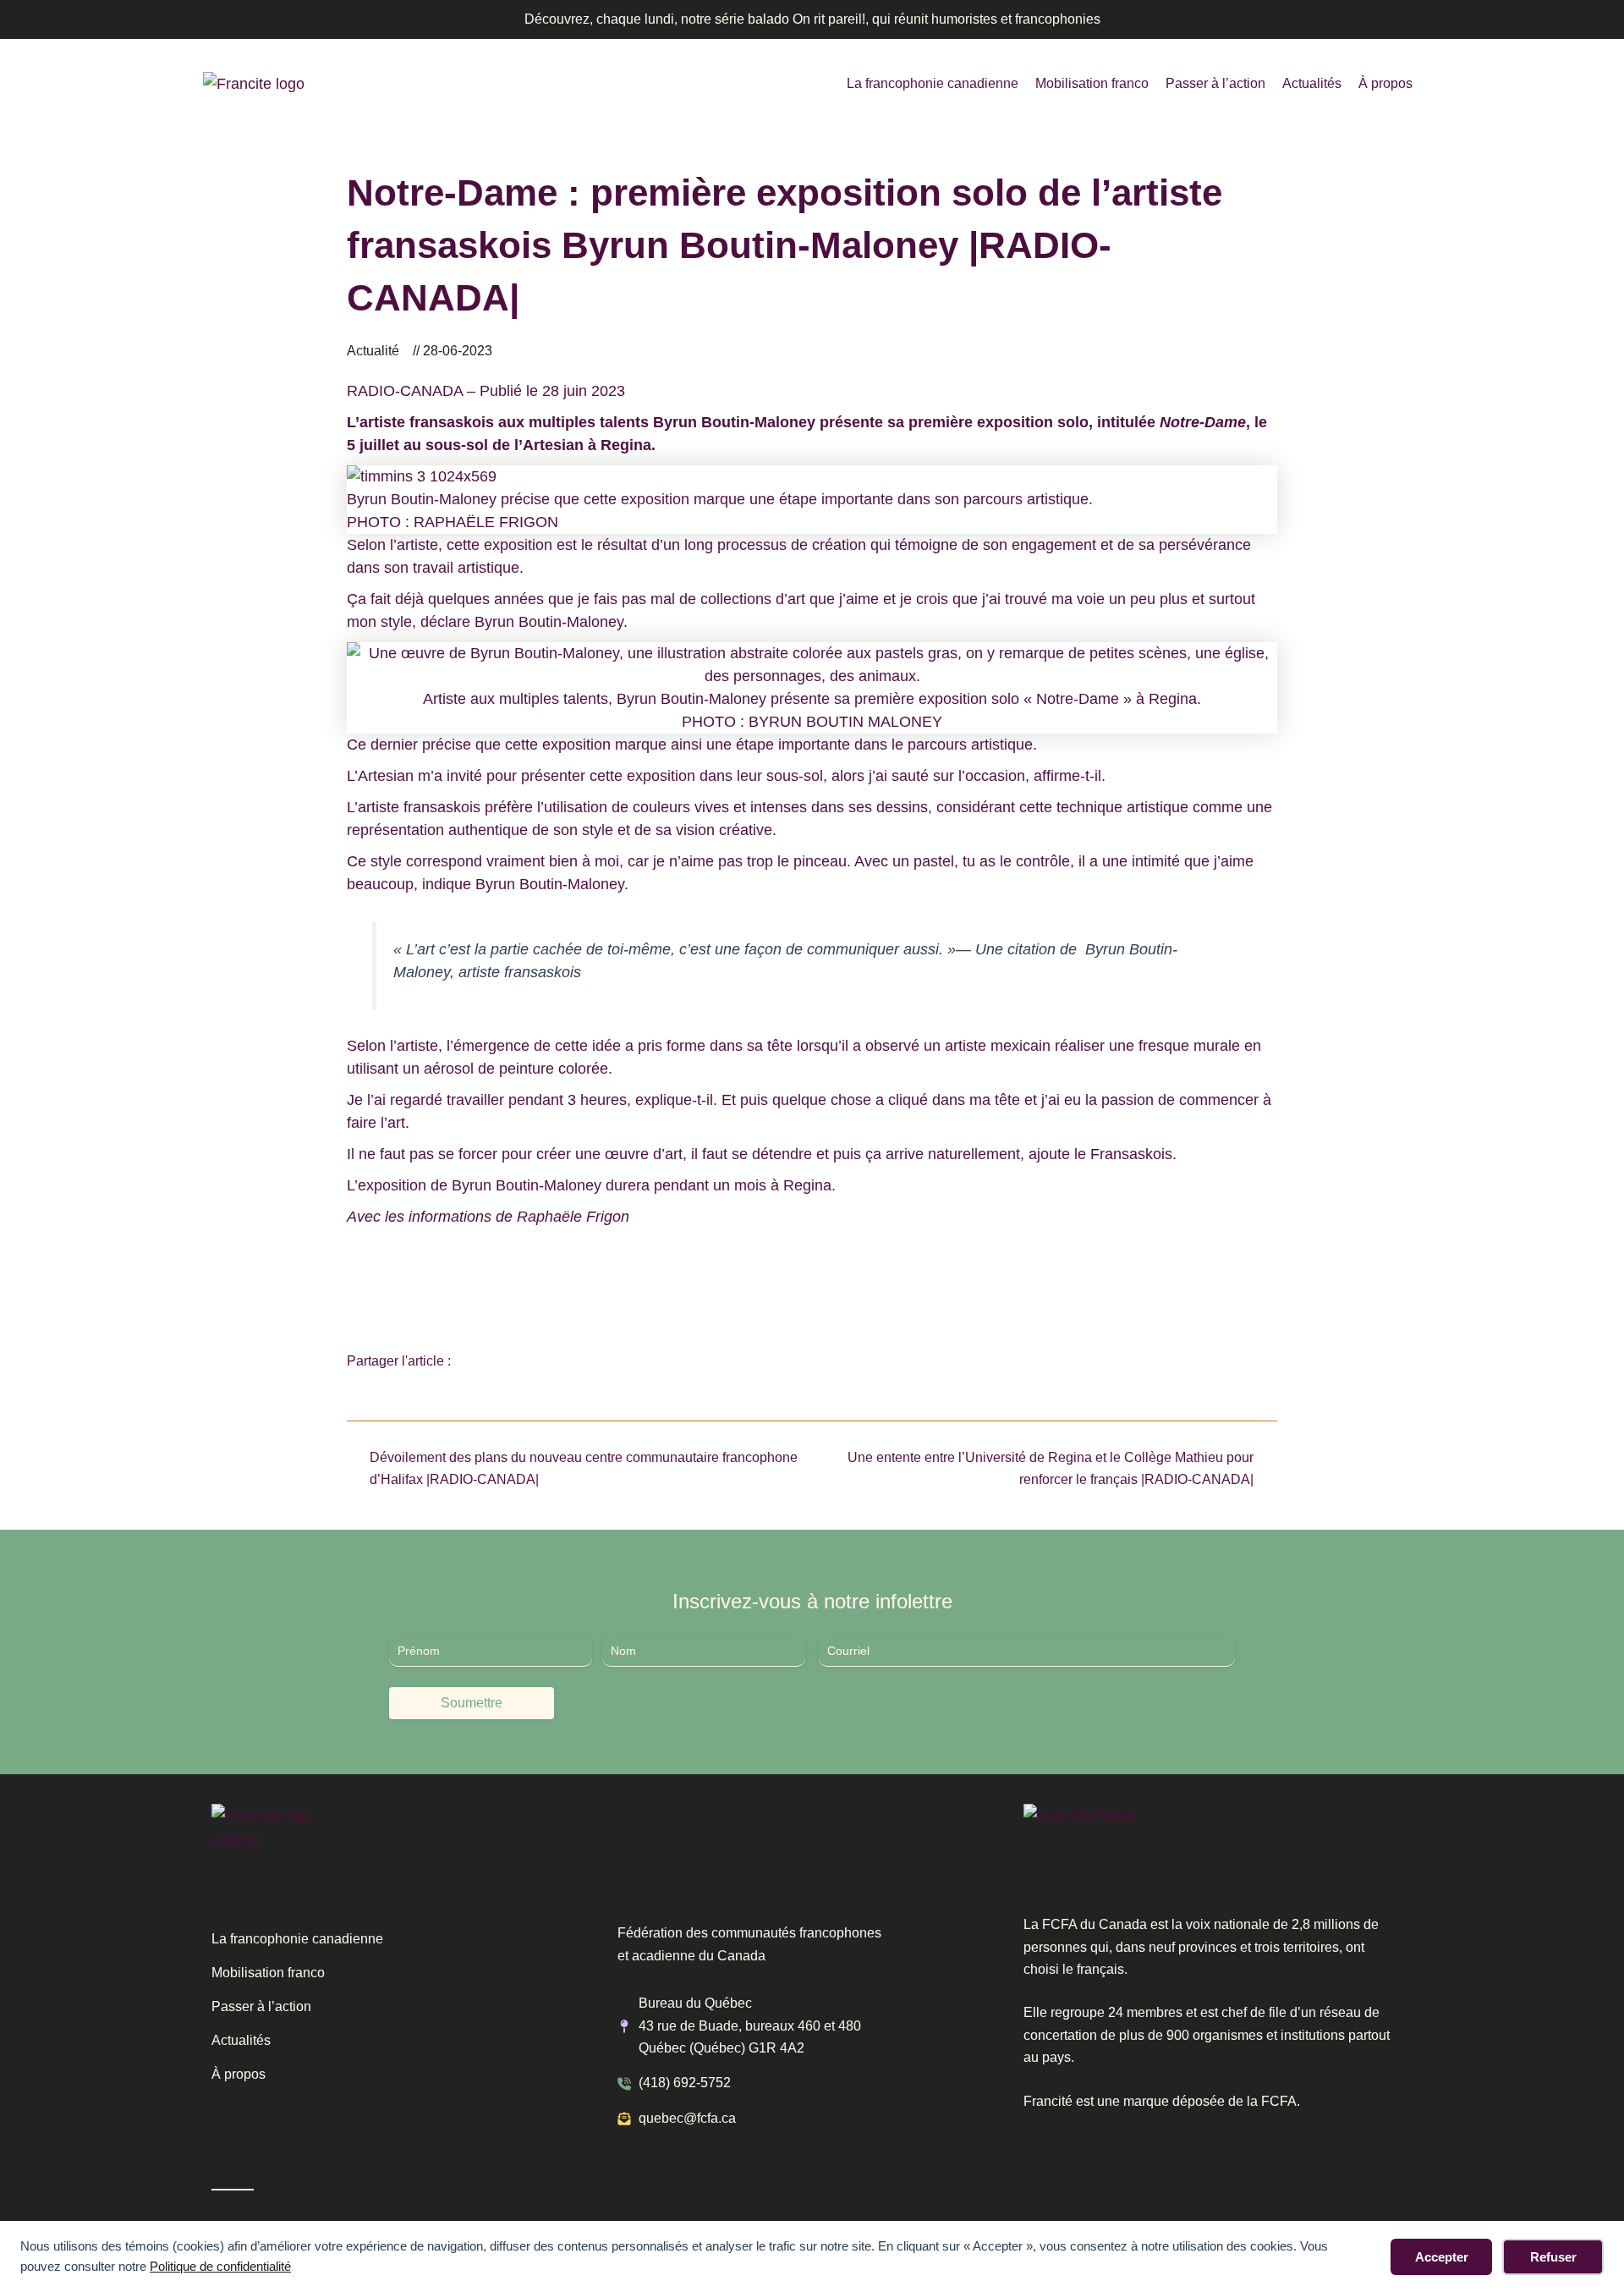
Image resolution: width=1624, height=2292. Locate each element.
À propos (1385, 83)
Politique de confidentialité (220, 2266)
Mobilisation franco (1092, 83)
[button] (477, 1362)
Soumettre (472, 1703)
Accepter (1442, 2257)
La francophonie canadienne (933, 83)
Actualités (1312, 83)
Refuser (1553, 2257)
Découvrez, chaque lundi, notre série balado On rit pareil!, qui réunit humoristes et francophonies (812, 19)
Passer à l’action (1215, 83)
